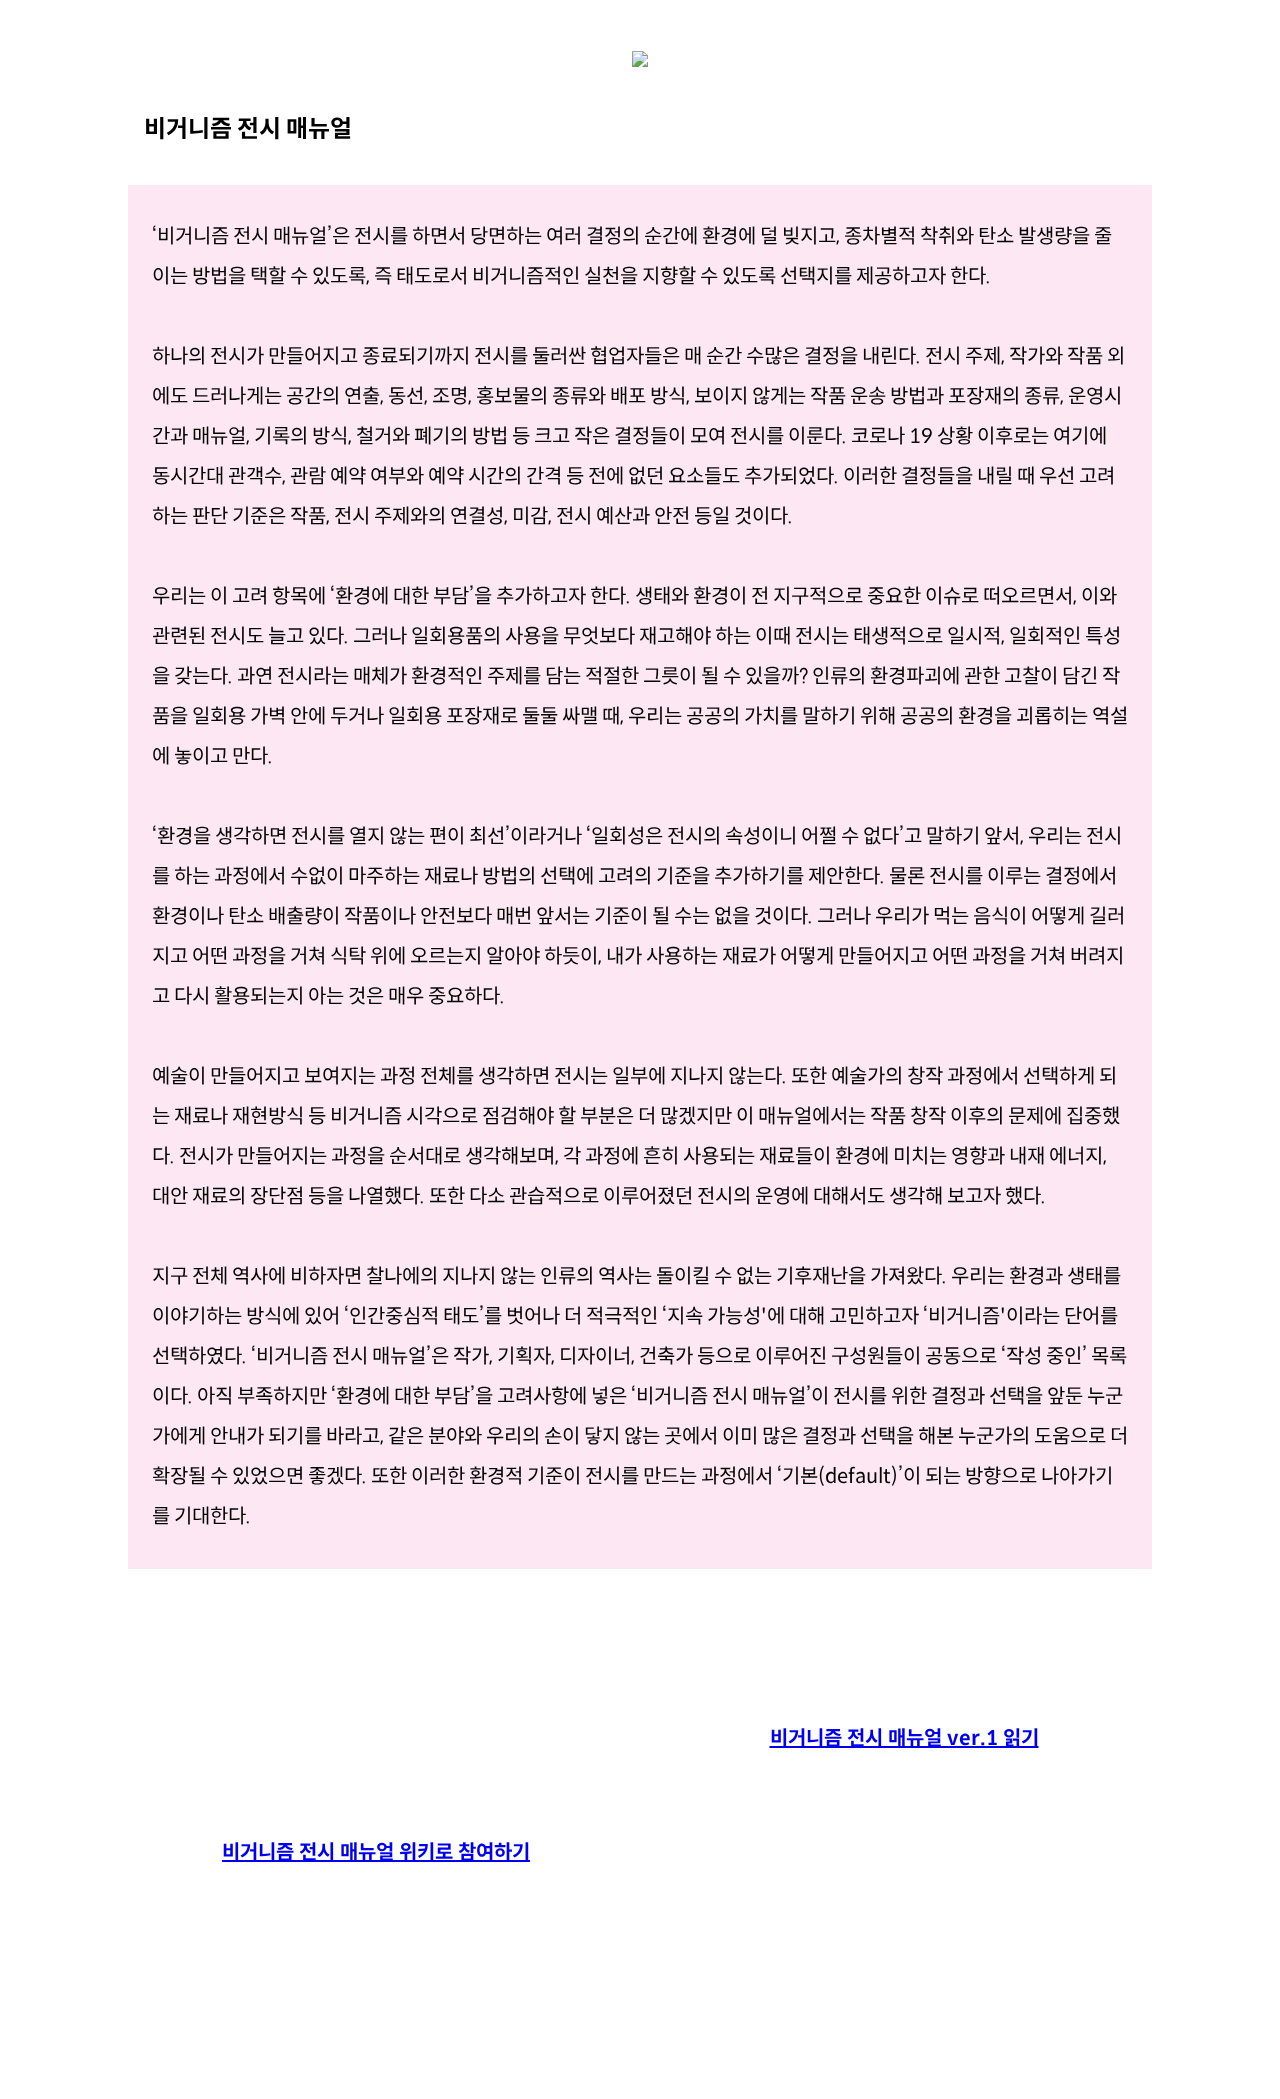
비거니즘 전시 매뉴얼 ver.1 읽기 (904, 1738)
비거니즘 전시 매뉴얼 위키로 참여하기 (376, 1852)
